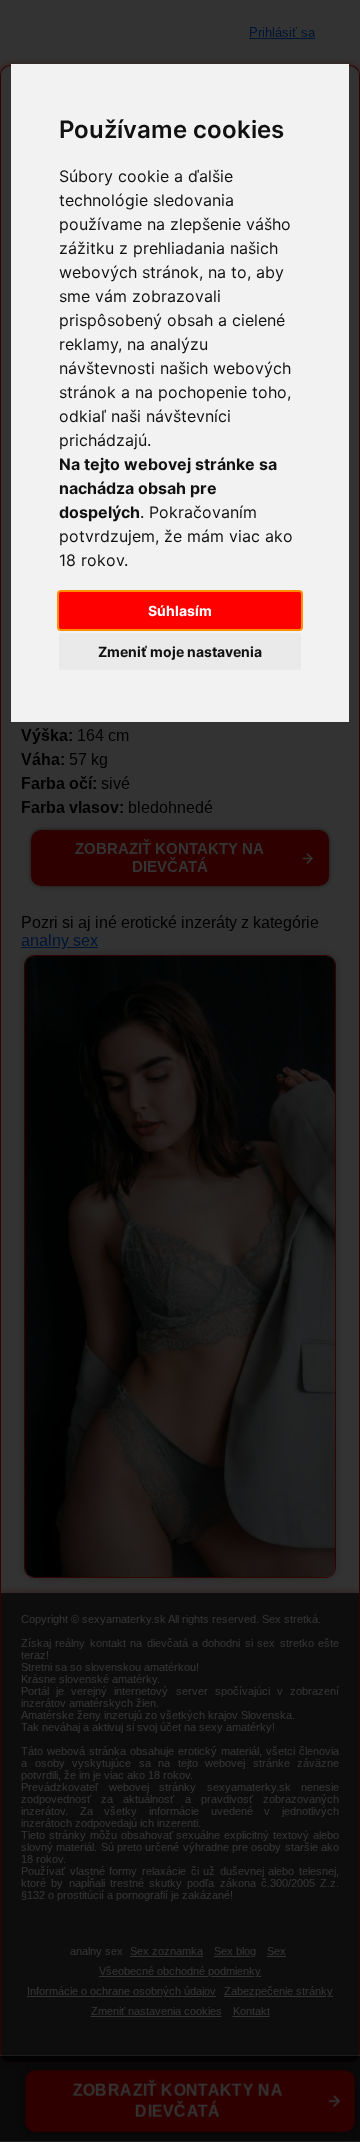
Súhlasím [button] (180, 610)
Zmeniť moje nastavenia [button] (180, 651)
